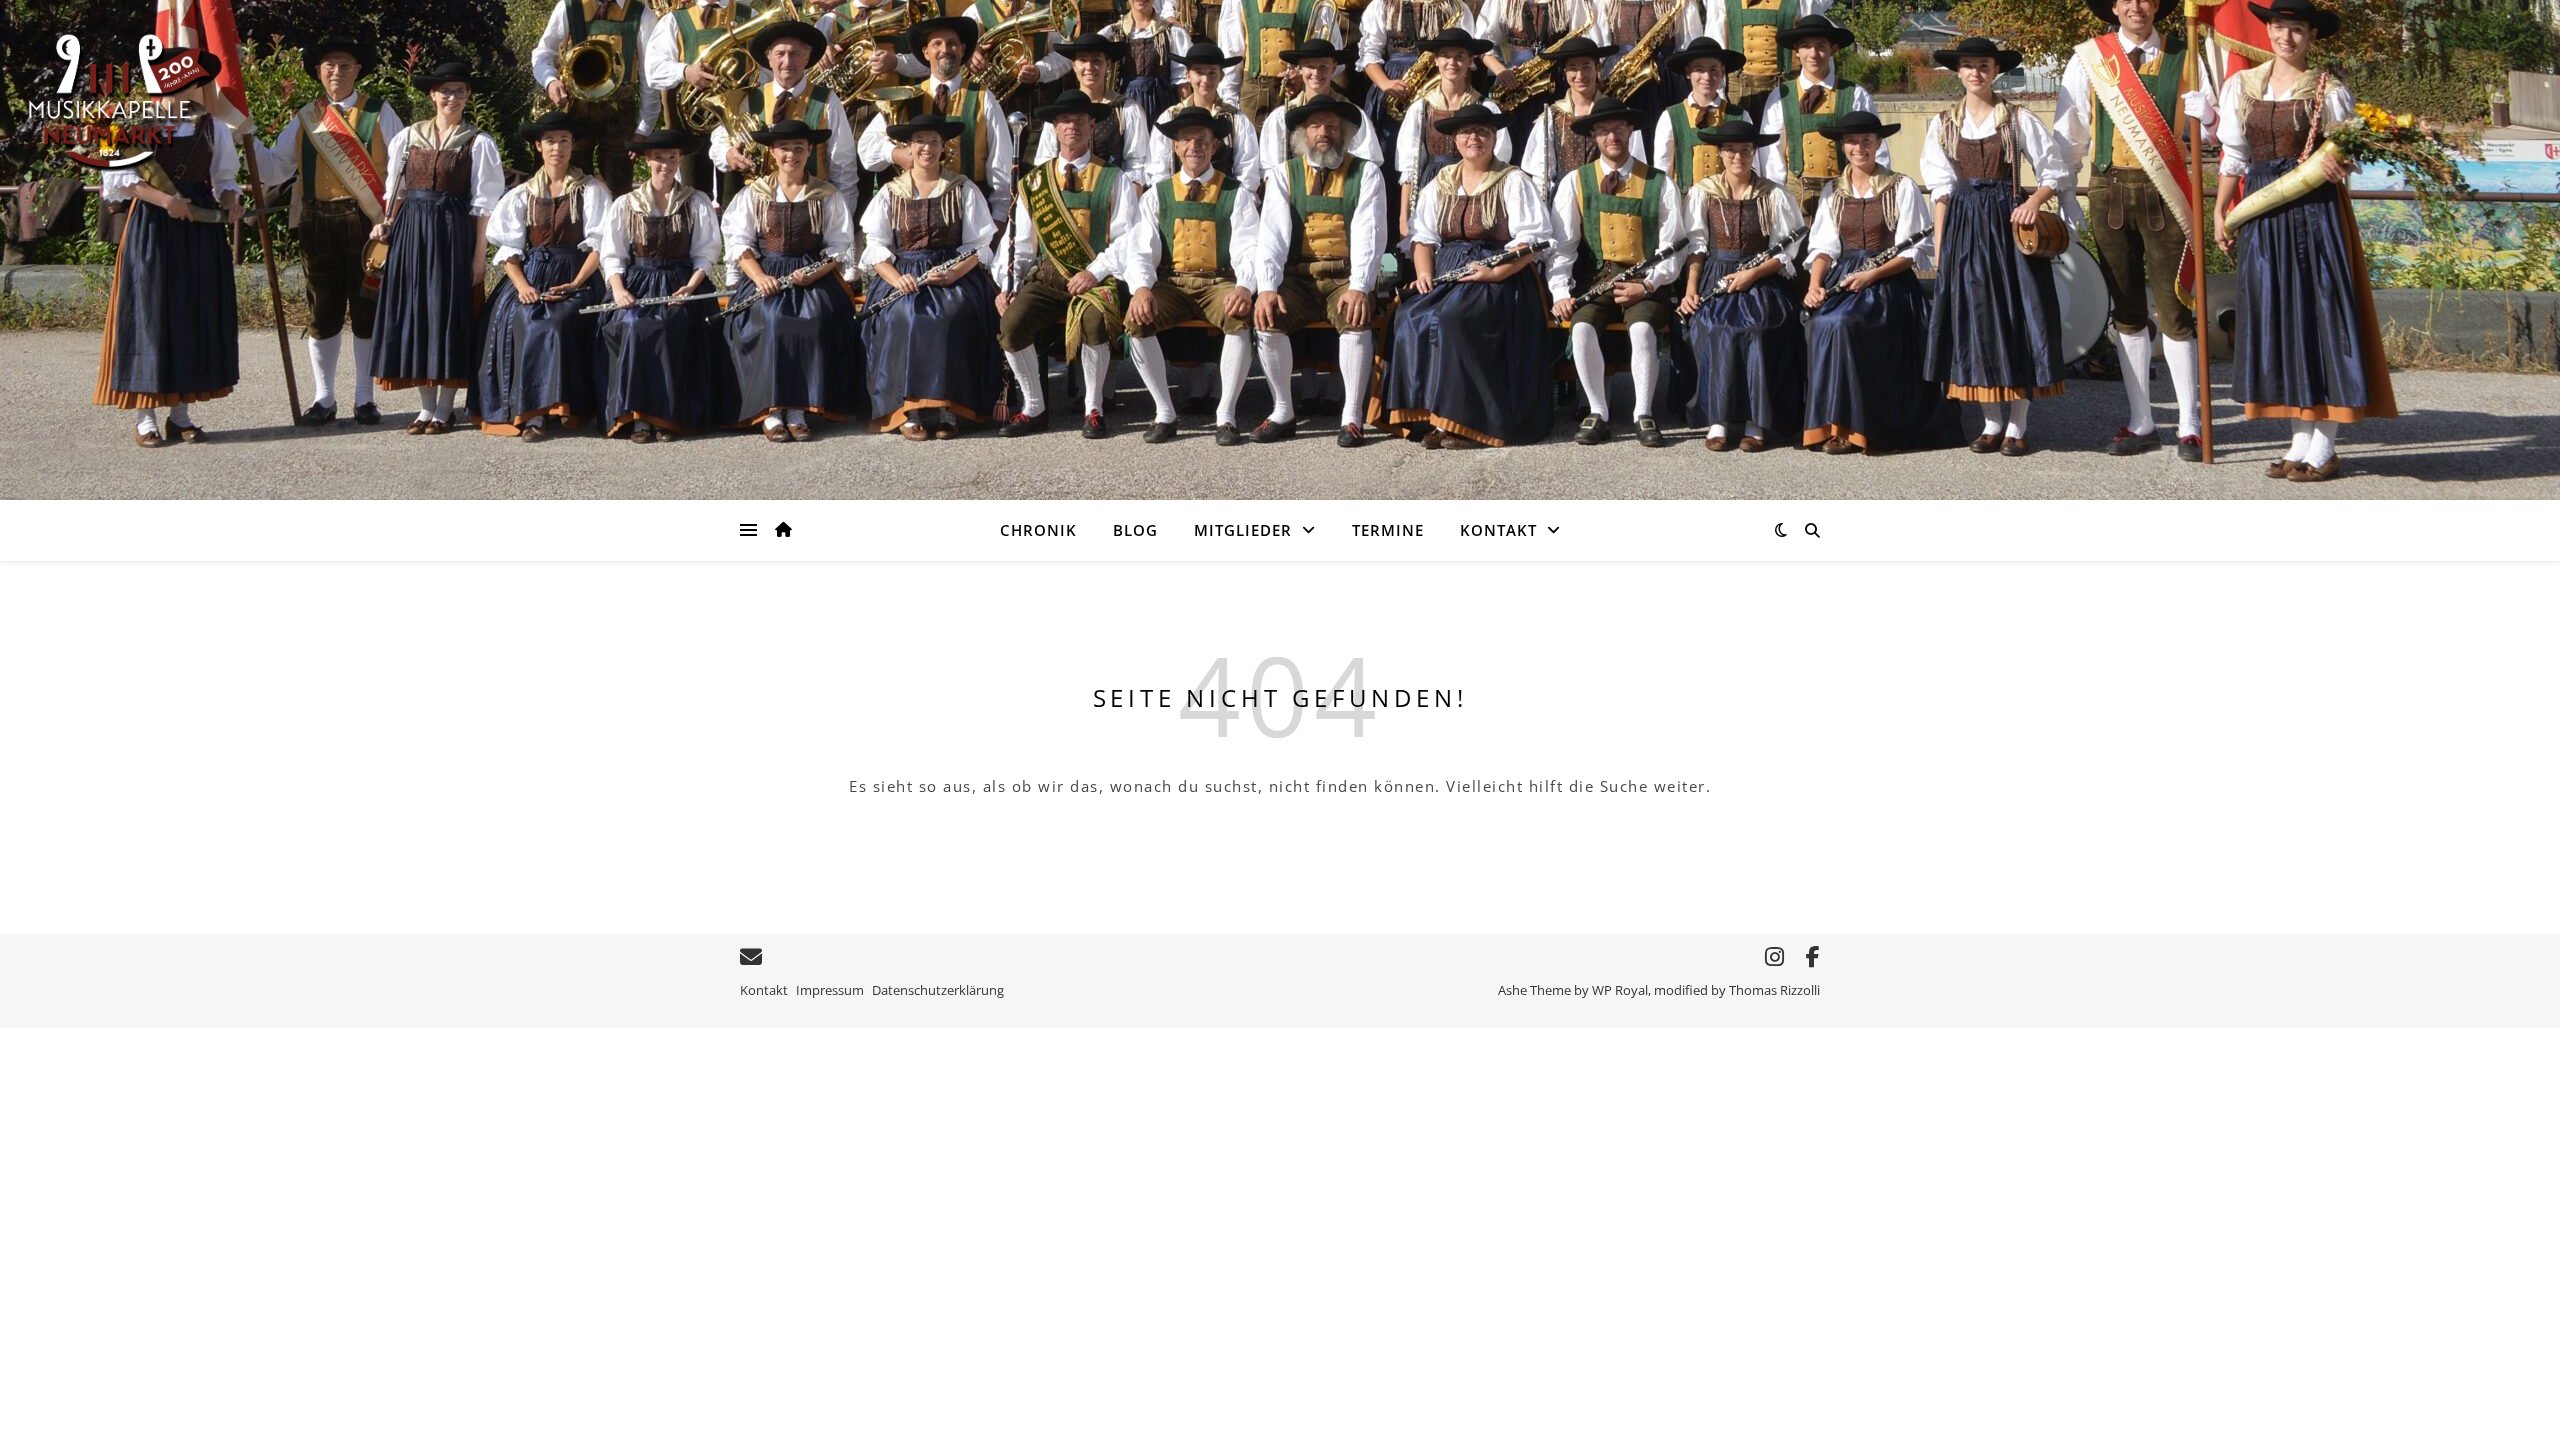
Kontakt (1498, 530)
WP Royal (1620, 990)
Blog (1135, 530)
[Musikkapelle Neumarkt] (120, 101)
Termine (1388, 530)
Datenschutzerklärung (938, 990)
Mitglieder (1243, 530)
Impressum (830, 990)
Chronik (1038, 530)
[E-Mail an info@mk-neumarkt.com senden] (751, 956)
